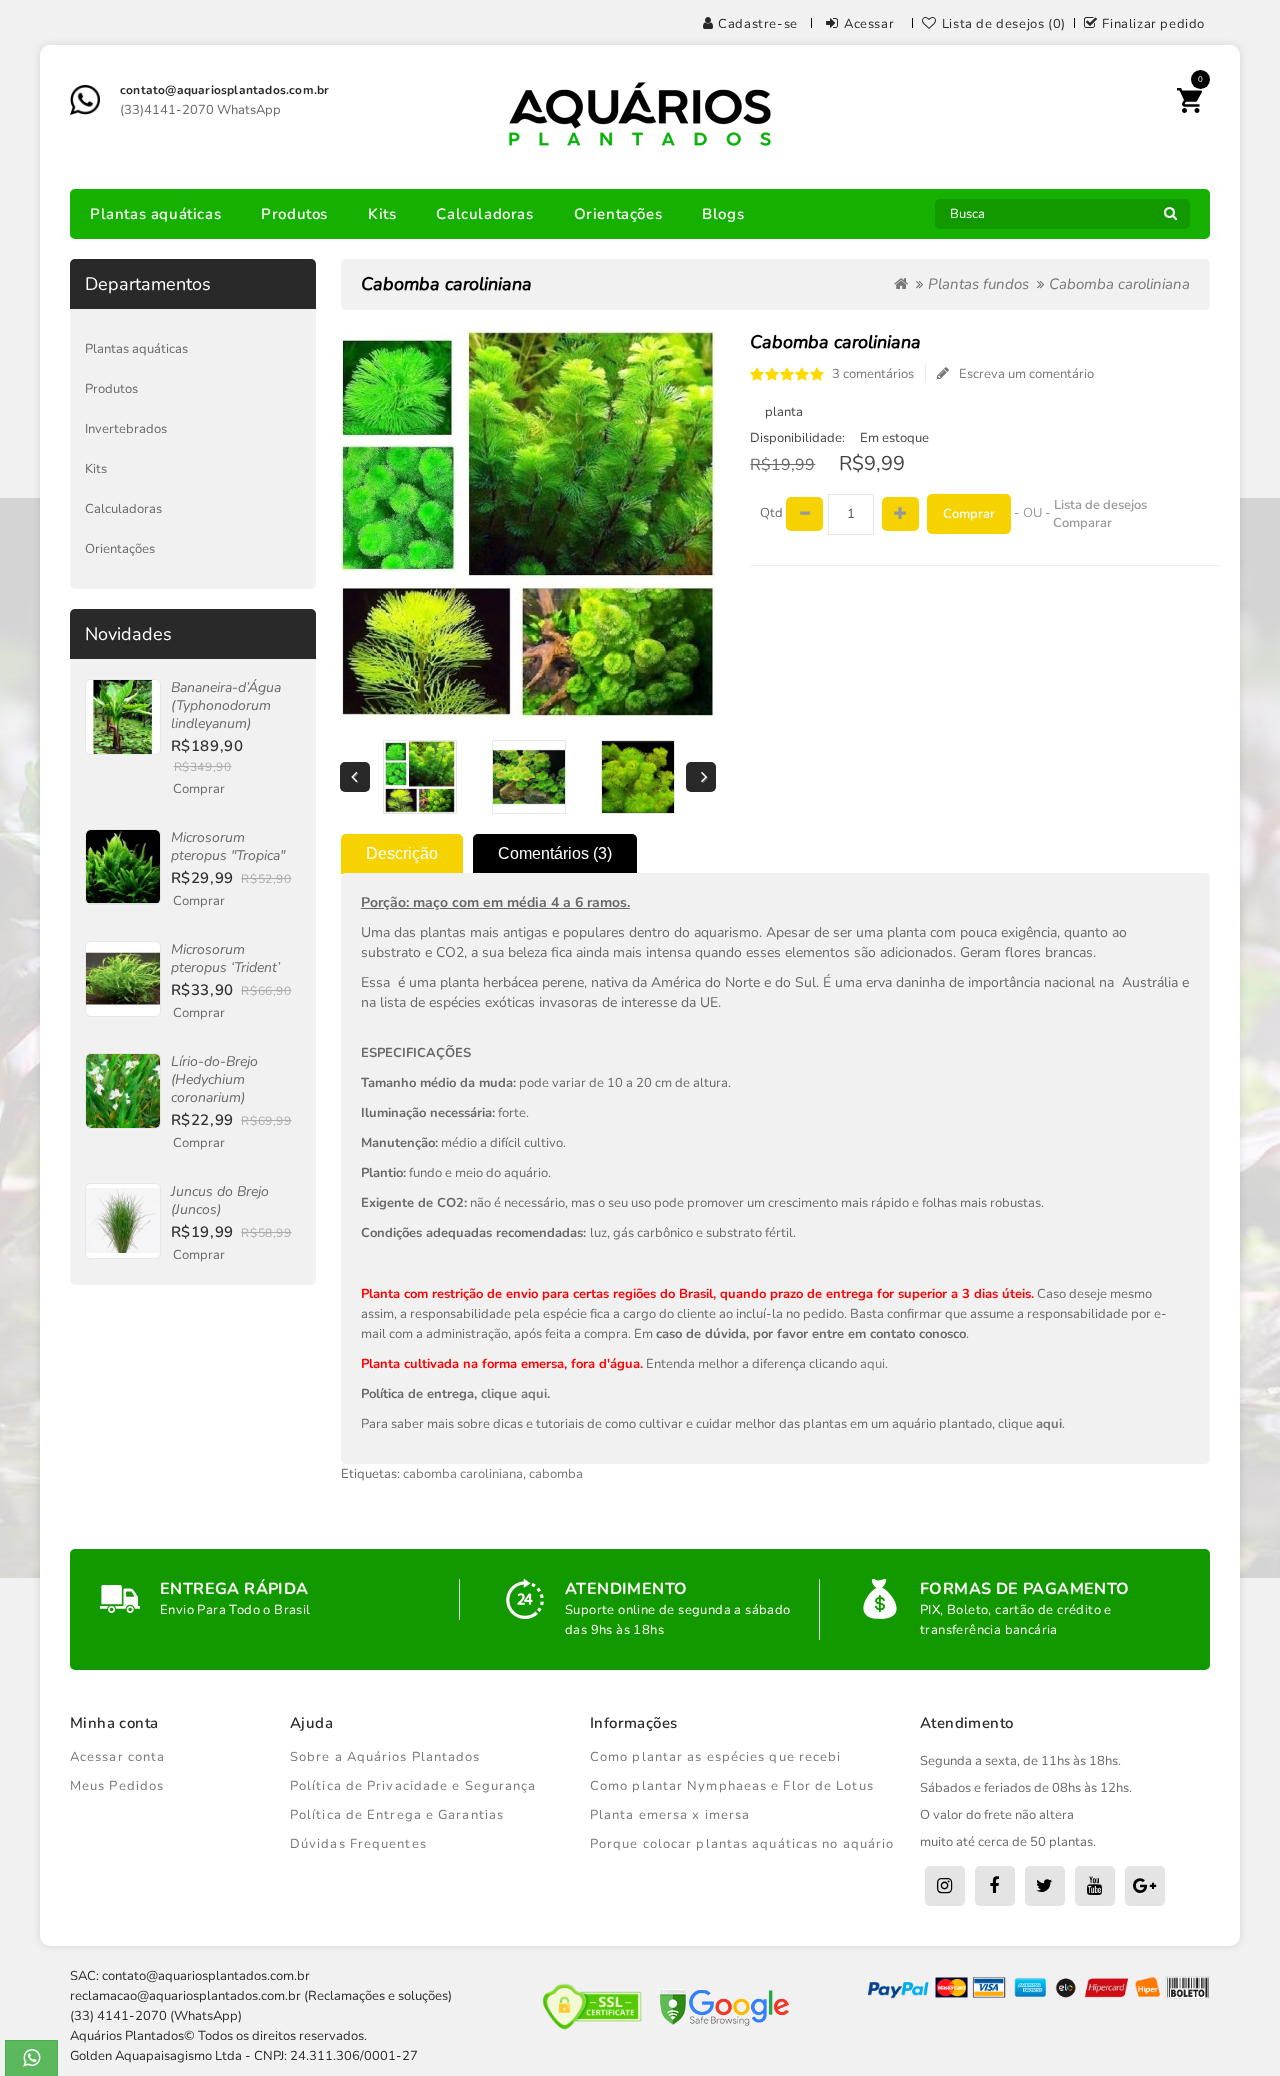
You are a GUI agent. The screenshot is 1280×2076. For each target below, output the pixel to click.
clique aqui (514, 1394)
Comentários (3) (555, 853)
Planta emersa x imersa (670, 1815)
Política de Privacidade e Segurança (413, 1786)
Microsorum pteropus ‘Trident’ (225, 958)
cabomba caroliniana (463, 1474)
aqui (872, 1364)
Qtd (771, 513)
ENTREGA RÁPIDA (234, 1589)
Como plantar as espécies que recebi (716, 1757)
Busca (1170, 219)
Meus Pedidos (117, 1786)
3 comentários (873, 374)
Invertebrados (126, 429)
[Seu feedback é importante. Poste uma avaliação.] (1145, 1886)
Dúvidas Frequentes (358, 1844)
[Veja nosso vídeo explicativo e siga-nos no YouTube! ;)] (1095, 1886)
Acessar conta (117, 1757)
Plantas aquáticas (155, 214)
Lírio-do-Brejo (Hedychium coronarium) (214, 1079)
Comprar (199, 789)
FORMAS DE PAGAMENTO (1025, 1589)
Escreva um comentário (1026, 374)
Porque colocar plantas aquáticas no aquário (742, 1844)
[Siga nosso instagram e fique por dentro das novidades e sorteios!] (945, 1886)
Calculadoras (484, 214)
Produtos (294, 214)
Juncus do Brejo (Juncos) (220, 1200)
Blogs (723, 214)
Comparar (1082, 523)
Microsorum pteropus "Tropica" (228, 846)
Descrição (402, 853)
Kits (382, 214)
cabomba (556, 1474)
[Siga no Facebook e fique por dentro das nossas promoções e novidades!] (995, 1886)
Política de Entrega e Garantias (397, 1815)
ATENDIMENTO (626, 1589)
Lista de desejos (1100, 505)
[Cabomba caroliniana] (419, 777)
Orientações (618, 214)
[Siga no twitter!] (1045, 1886)
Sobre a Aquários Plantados (385, 1757)
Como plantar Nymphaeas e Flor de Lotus (732, 1786)
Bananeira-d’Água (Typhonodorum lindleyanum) (226, 705)
